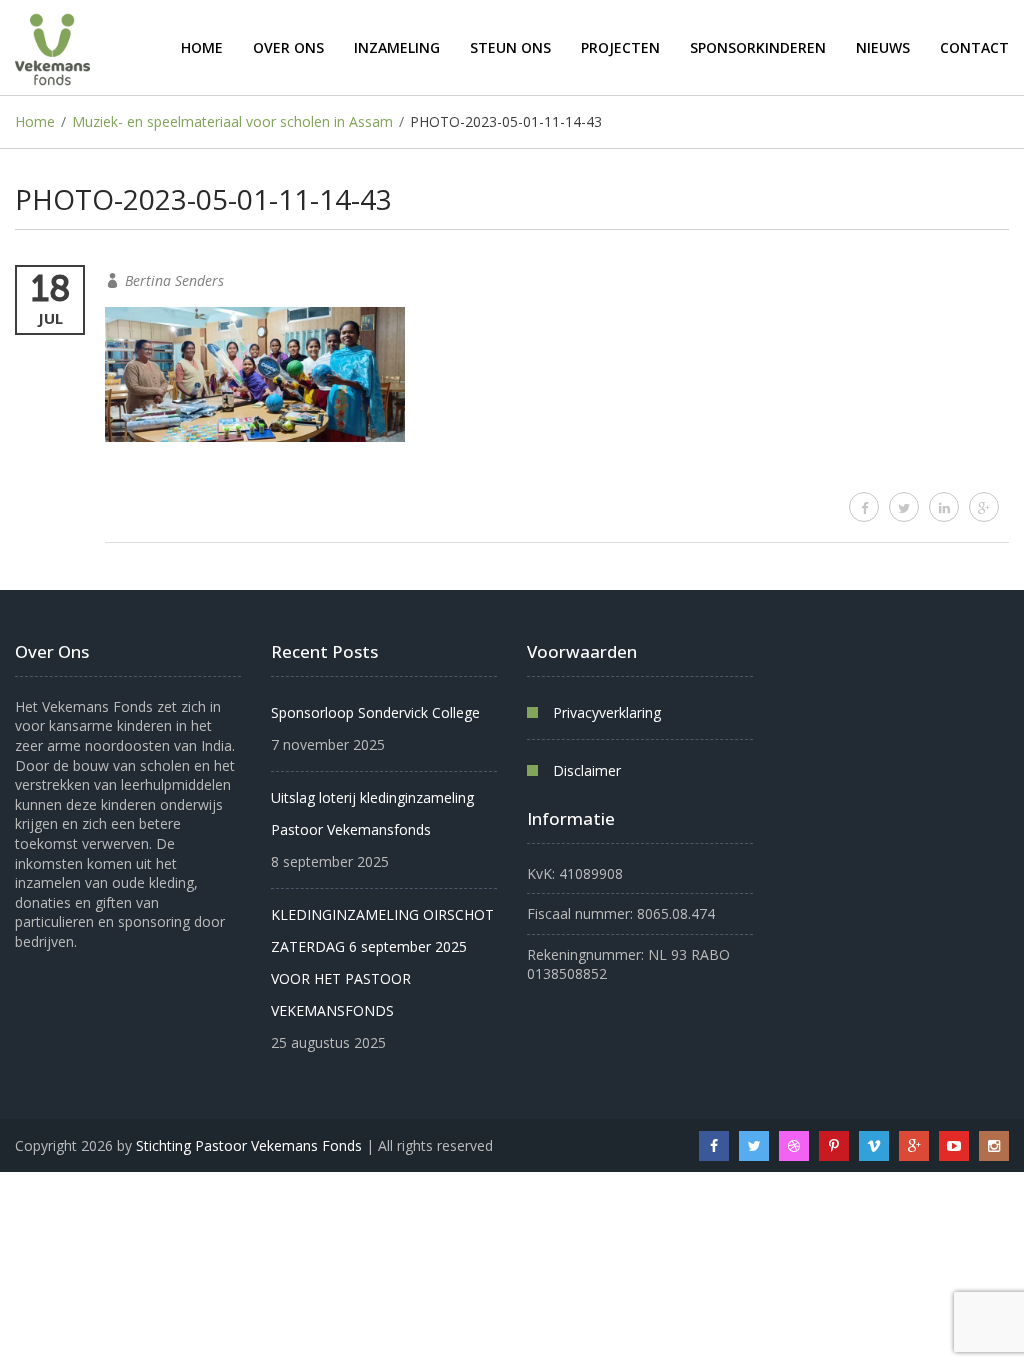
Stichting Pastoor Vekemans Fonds (249, 1145)
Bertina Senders (174, 280)
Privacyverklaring (607, 712)
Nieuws (883, 47)
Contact (974, 47)
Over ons (288, 47)
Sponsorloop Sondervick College (375, 712)
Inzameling (397, 47)
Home (202, 47)
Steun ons (510, 47)
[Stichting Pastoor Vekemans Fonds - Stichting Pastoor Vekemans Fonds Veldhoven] (52, 47)
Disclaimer (587, 770)
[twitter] (904, 507)
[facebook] (864, 507)
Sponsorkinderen (758, 47)
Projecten (620, 47)
